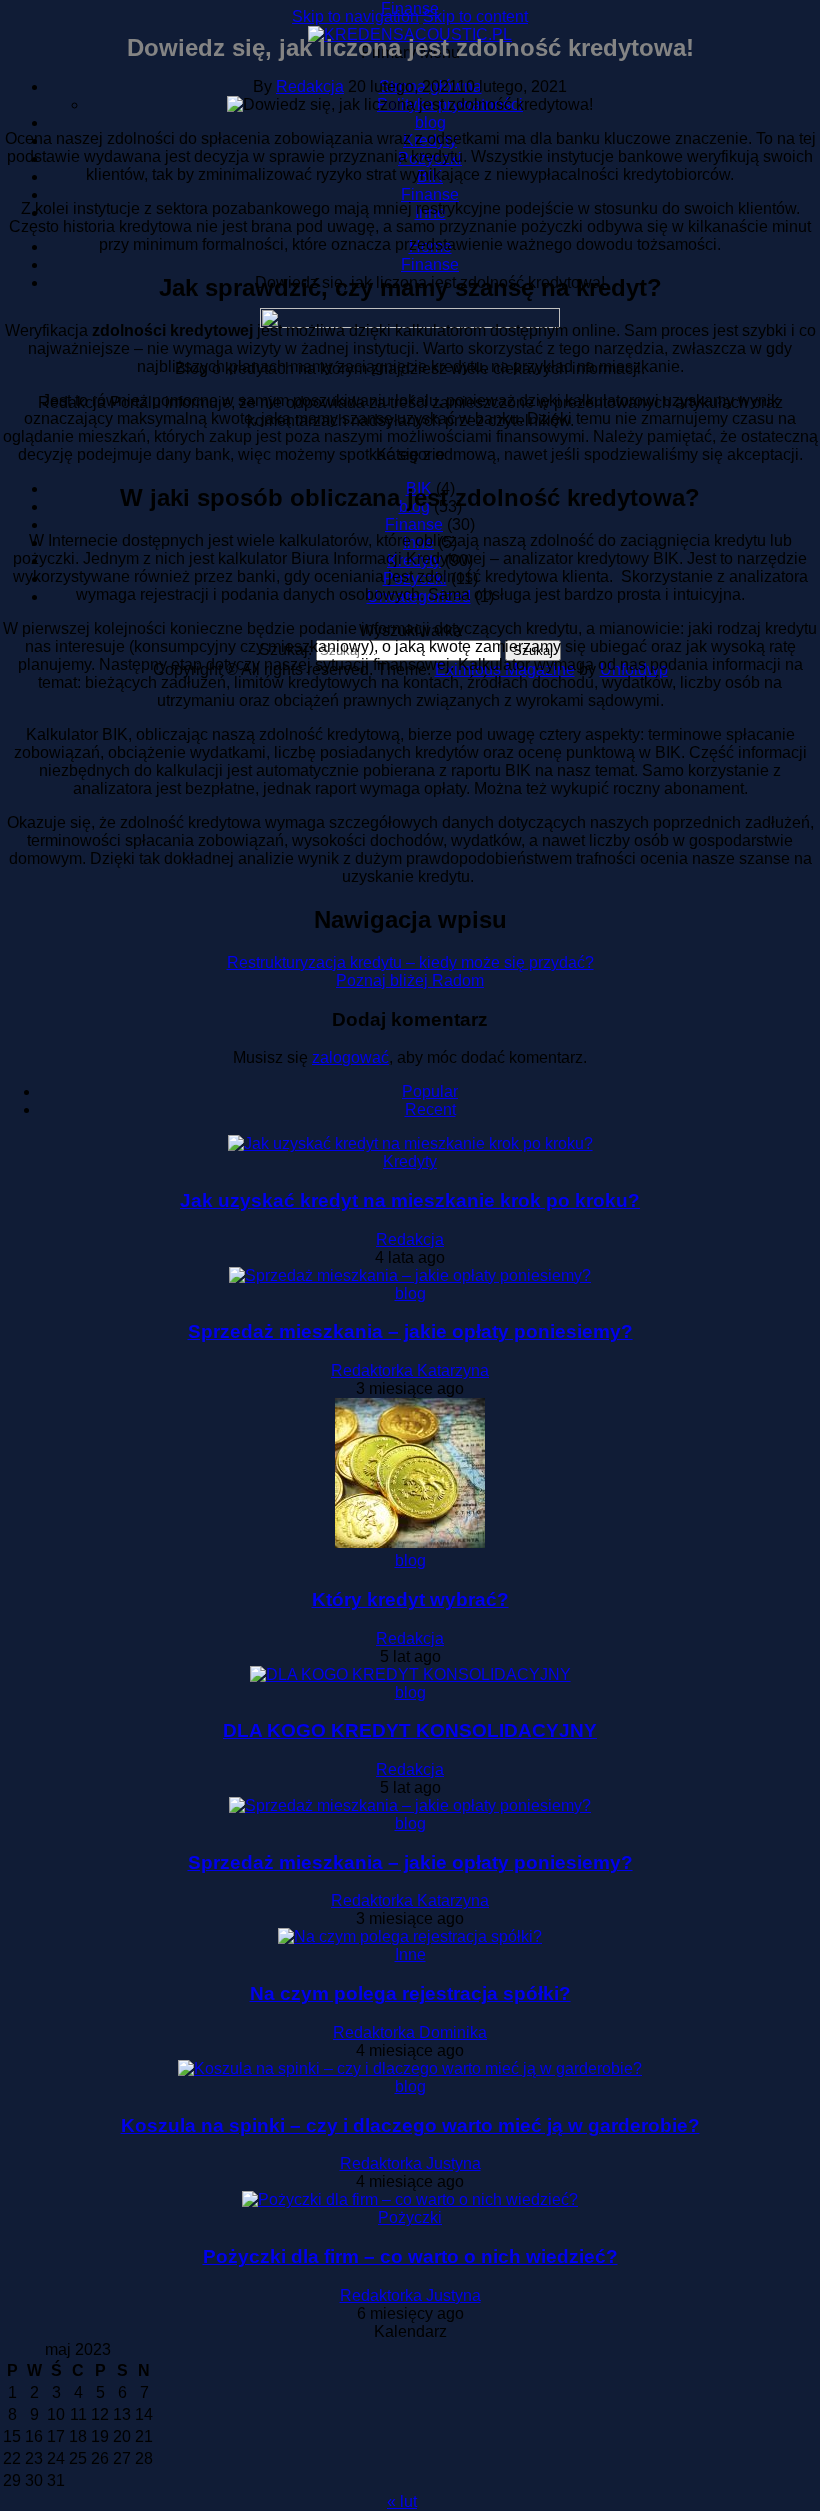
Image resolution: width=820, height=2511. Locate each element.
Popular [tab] (430, 1091)
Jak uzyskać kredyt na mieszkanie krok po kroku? (410, 1200)
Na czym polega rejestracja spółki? (410, 1993)
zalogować (350, 1057)
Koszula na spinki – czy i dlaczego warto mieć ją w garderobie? (410, 2125)
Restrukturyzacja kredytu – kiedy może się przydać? (410, 962)
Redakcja (310, 86)
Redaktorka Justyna (410, 2163)
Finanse (410, 8)
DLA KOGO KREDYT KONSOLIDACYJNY (410, 1730)
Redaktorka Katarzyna (410, 1370)
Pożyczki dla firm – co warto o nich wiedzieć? (410, 2256)
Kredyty (410, 1161)
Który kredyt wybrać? (410, 1599)
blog (410, 1293)
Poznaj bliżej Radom (410, 980)
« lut (402, 2501)
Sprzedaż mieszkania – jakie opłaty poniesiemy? (410, 1331)
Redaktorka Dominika (410, 2032)
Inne (410, 1954)
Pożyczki (410, 2217)
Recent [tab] (430, 1109)
